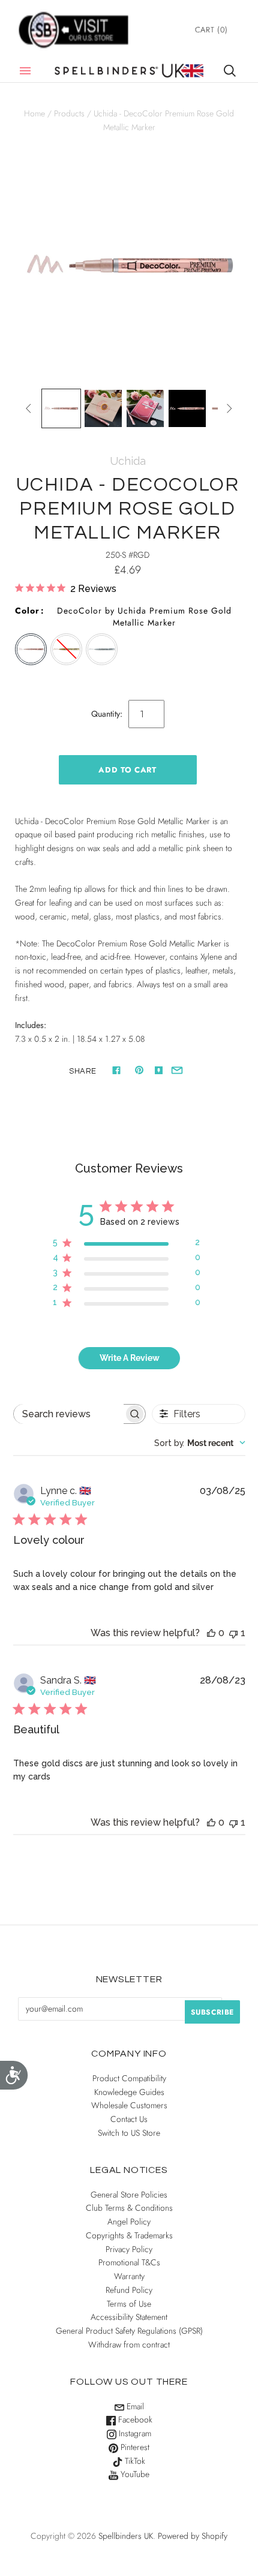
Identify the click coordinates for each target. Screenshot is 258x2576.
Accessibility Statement (129, 2317)
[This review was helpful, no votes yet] (211, 1633)
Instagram (134, 2433)
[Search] (230, 71)
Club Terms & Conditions (129, 2208)
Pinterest (134, 2447)
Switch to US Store (129, 2133)
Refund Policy (129, 2290)
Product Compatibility (129, 2078)
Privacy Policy (129, 2249)
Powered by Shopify (193, 2536)
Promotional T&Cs (129, 2262)
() (211, 30)
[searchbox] (69, 1414)
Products (69, 113)
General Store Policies (129, 2195)
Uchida (128, 461)
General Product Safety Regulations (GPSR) (129, 2331)
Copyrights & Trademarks (129, 2235)
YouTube (134, 2474)
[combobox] (200, 1443)
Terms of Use (129, 2304)
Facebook (134, 2419)
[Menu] (25, 71)
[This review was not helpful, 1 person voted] (233, 1633)
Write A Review (130, 1358)
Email (134, 2406)
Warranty (129, 2276)
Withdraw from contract (129, 2344)
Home (34, 113)
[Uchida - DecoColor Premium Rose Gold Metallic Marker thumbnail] (61, 408)
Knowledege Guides (129, 2092)
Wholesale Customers (129, 2105)
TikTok (134, 2461)
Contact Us (129, 2119)
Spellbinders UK (126, 2536)
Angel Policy (129, 2222)
